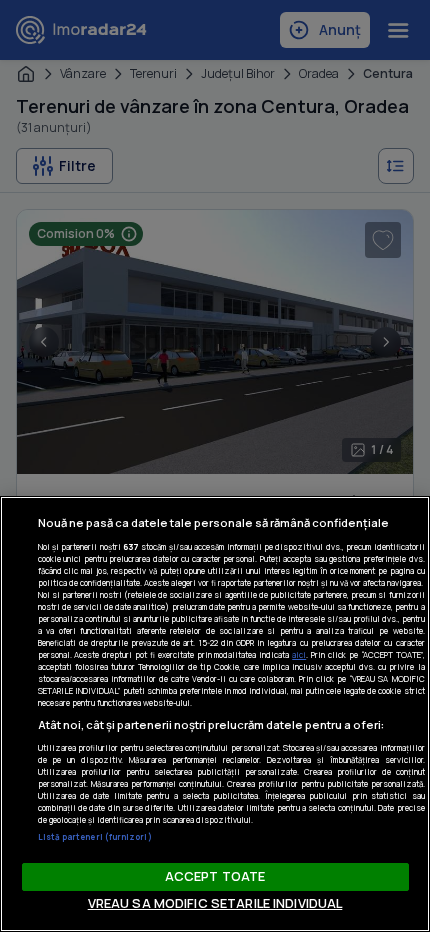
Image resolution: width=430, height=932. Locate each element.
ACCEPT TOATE (215, 876)
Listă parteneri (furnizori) (95, 836)
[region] (215, 714)
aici (299, 654)
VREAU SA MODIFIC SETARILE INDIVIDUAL (215, 903)
